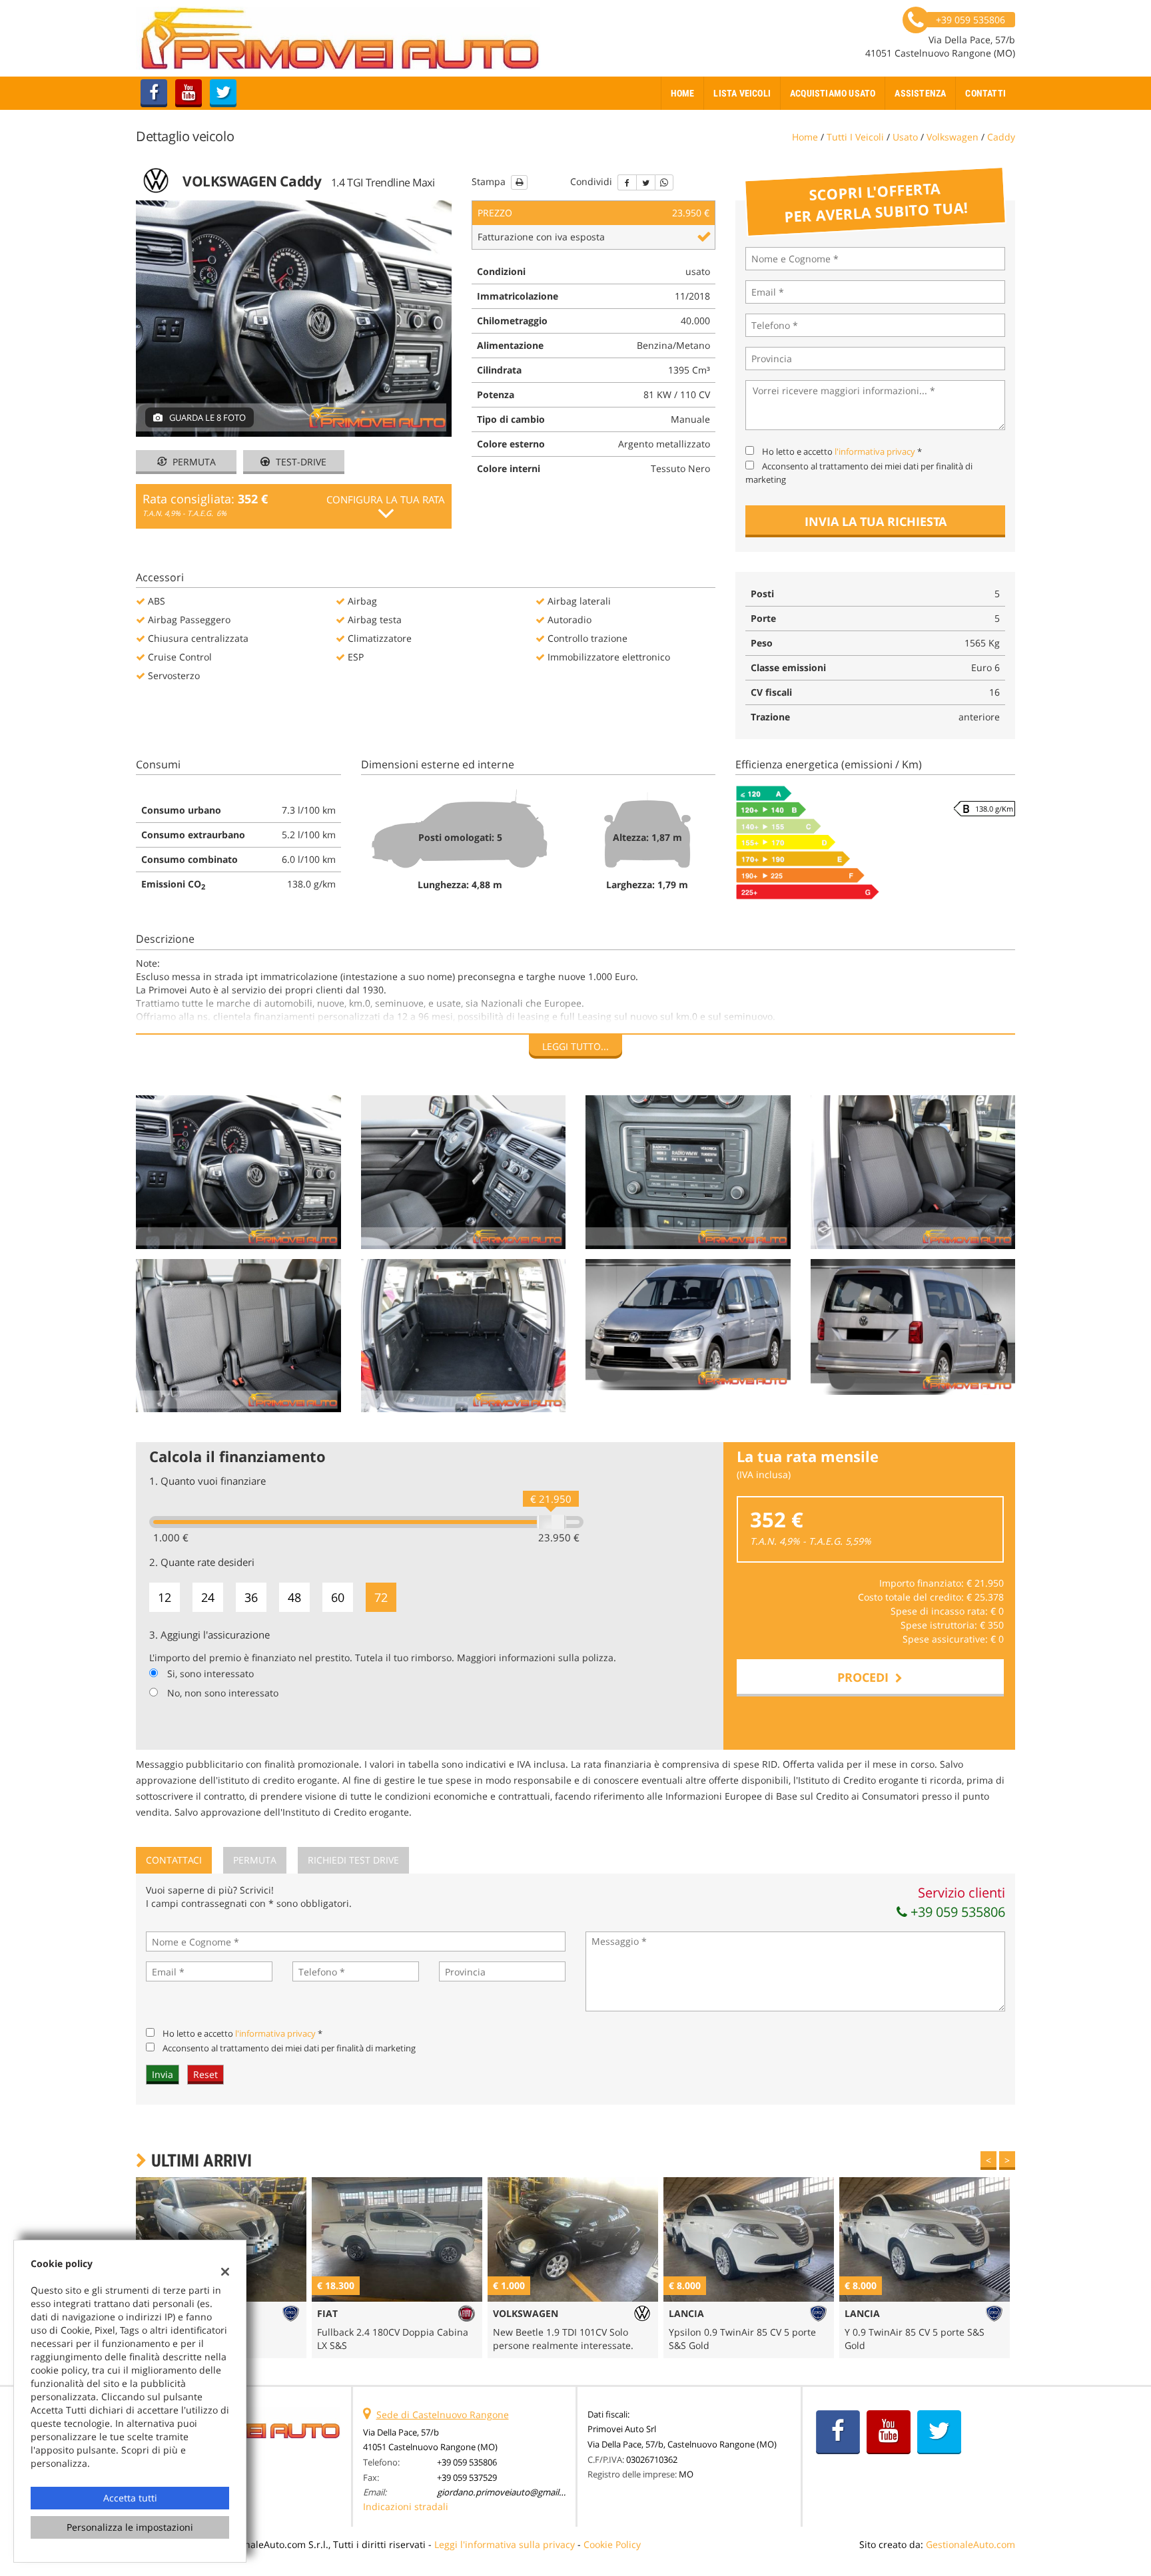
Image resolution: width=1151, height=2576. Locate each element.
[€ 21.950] (552, 1522)
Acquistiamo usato (833, 93)
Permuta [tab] (255, 1860)
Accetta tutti (130, 2498)
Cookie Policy (612, 2544)
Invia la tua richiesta (876, 521)
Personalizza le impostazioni (130, 2527)
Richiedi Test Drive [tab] (353, 1860)
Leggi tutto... (575, 1046)
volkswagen (953, 137)
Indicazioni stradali (406, 2506)
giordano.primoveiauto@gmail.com (508, 2492)
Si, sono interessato (210, 1674)
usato (905, 137)
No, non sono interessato (223, 1693)
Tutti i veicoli (855, 137)
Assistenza (920, 93)
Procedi (866, 1677)
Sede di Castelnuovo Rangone (443, 2415)
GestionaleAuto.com (970, 2544)
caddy (1001, 137)
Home (683, 93)
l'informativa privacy (875, 451)
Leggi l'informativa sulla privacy (505, 2544)
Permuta (193, 462)
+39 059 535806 (956, 1912)
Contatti (985, 93)
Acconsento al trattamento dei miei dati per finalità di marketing (289, 2048)
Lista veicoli (742, 93)
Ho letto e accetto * (842, 451)
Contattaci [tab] (174, 1860)
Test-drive (300, 462)
